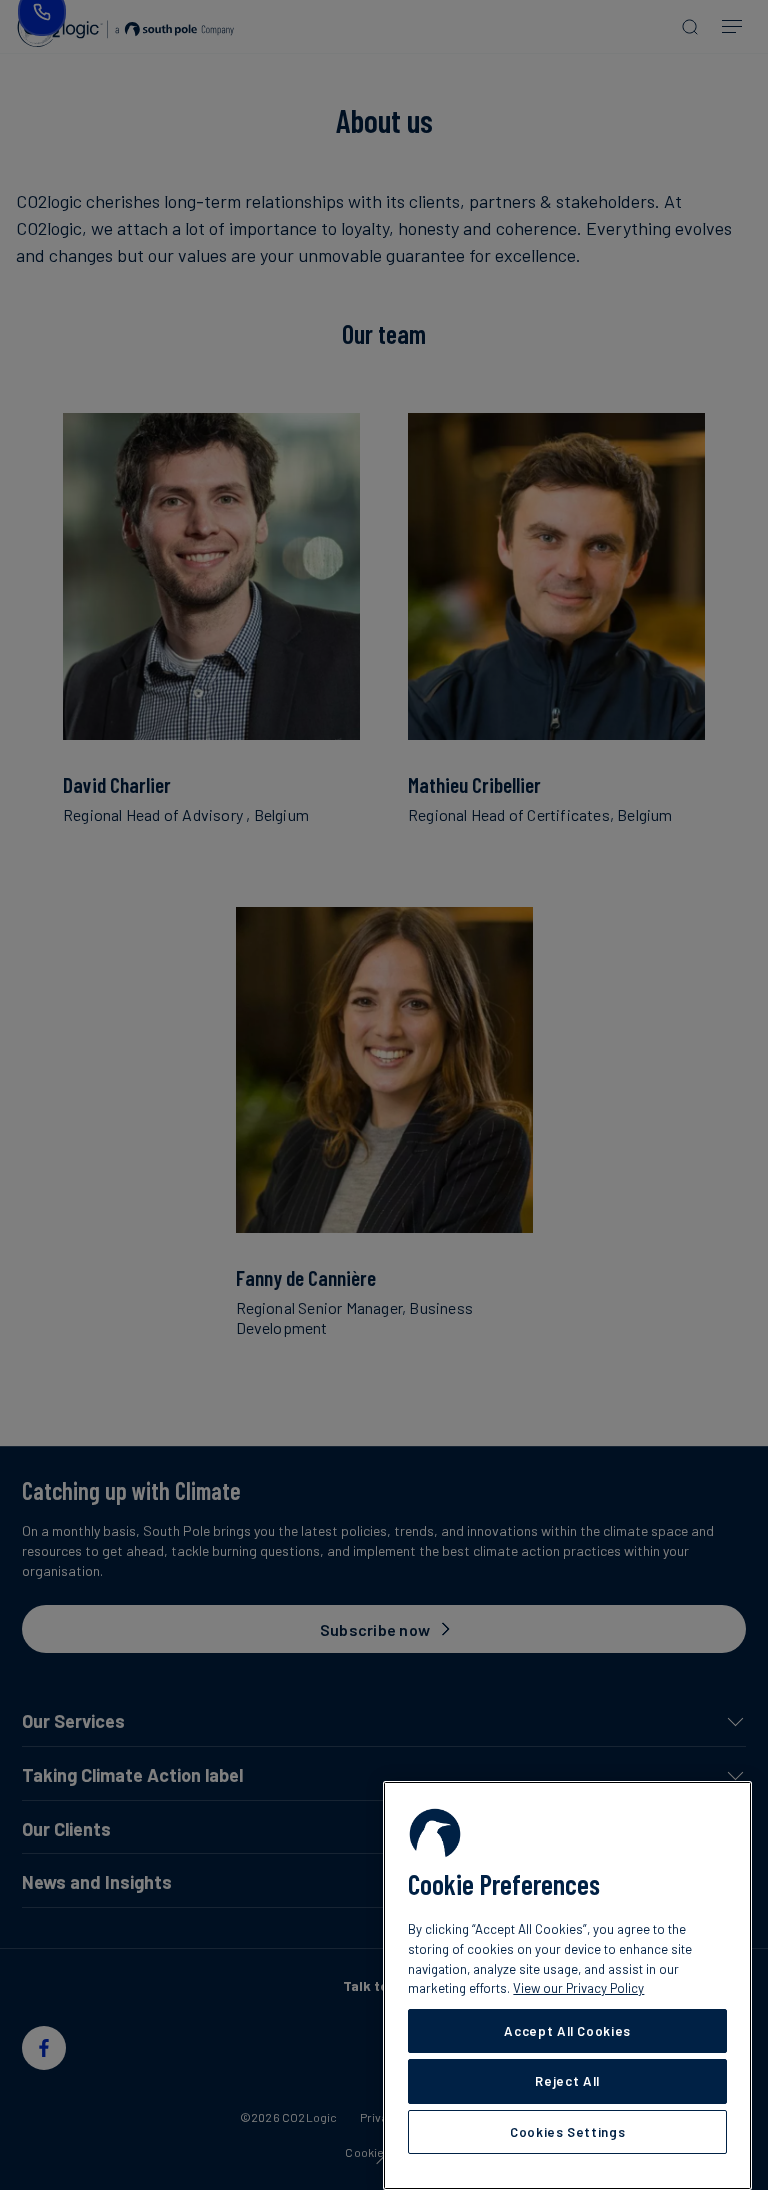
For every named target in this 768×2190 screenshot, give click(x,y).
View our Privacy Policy (578, 1988)
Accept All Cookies (567, 2031)
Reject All (567, 2081)
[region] (567, 1985)
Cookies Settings (568, 2132)
